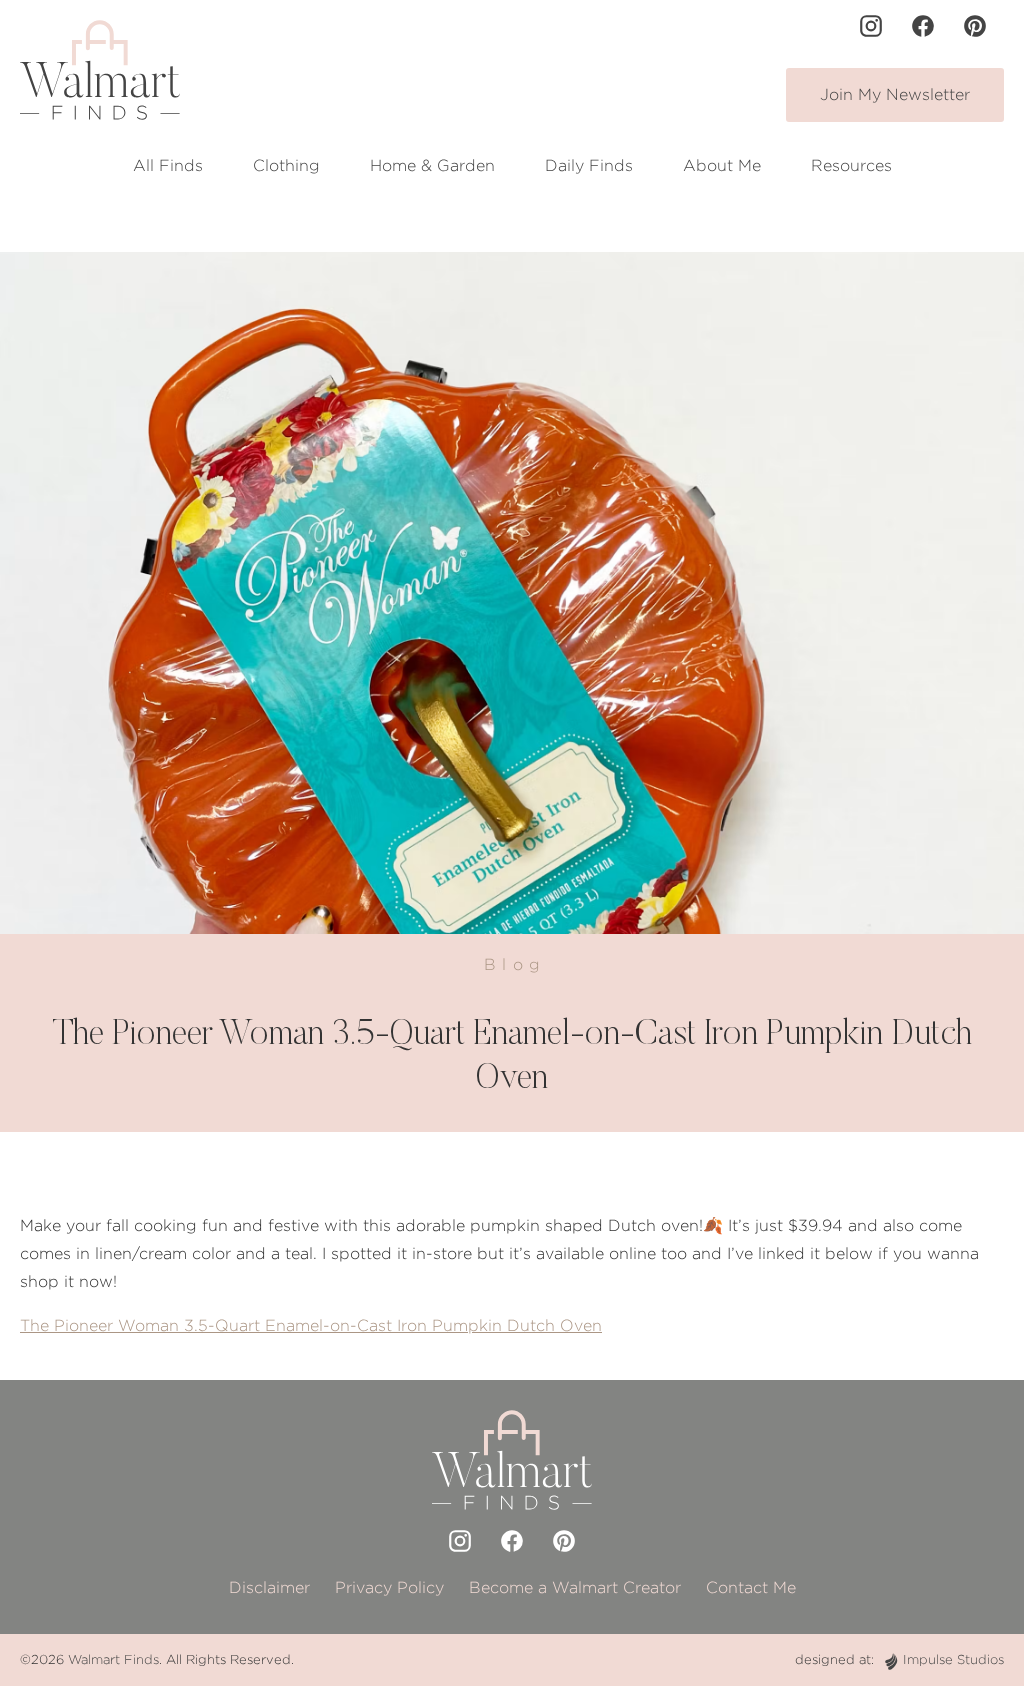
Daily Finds (589, 165)
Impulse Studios (953, 1659)
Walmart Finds (113, 1659)
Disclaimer (269, 1587)
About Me (722, 165)
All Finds (168, 165)
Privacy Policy (389, 1587)
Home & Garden (432, 165)
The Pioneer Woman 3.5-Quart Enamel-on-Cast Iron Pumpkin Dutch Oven (311, 1325)
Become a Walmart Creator (575, 1587)
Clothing (286, 165)
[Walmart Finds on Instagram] (871, 26)
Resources (851, 165)
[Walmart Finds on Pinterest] (975, 26)
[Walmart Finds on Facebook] (923, 26)
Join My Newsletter (895, 94)
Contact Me (751, 1587)
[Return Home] (100, 70)
